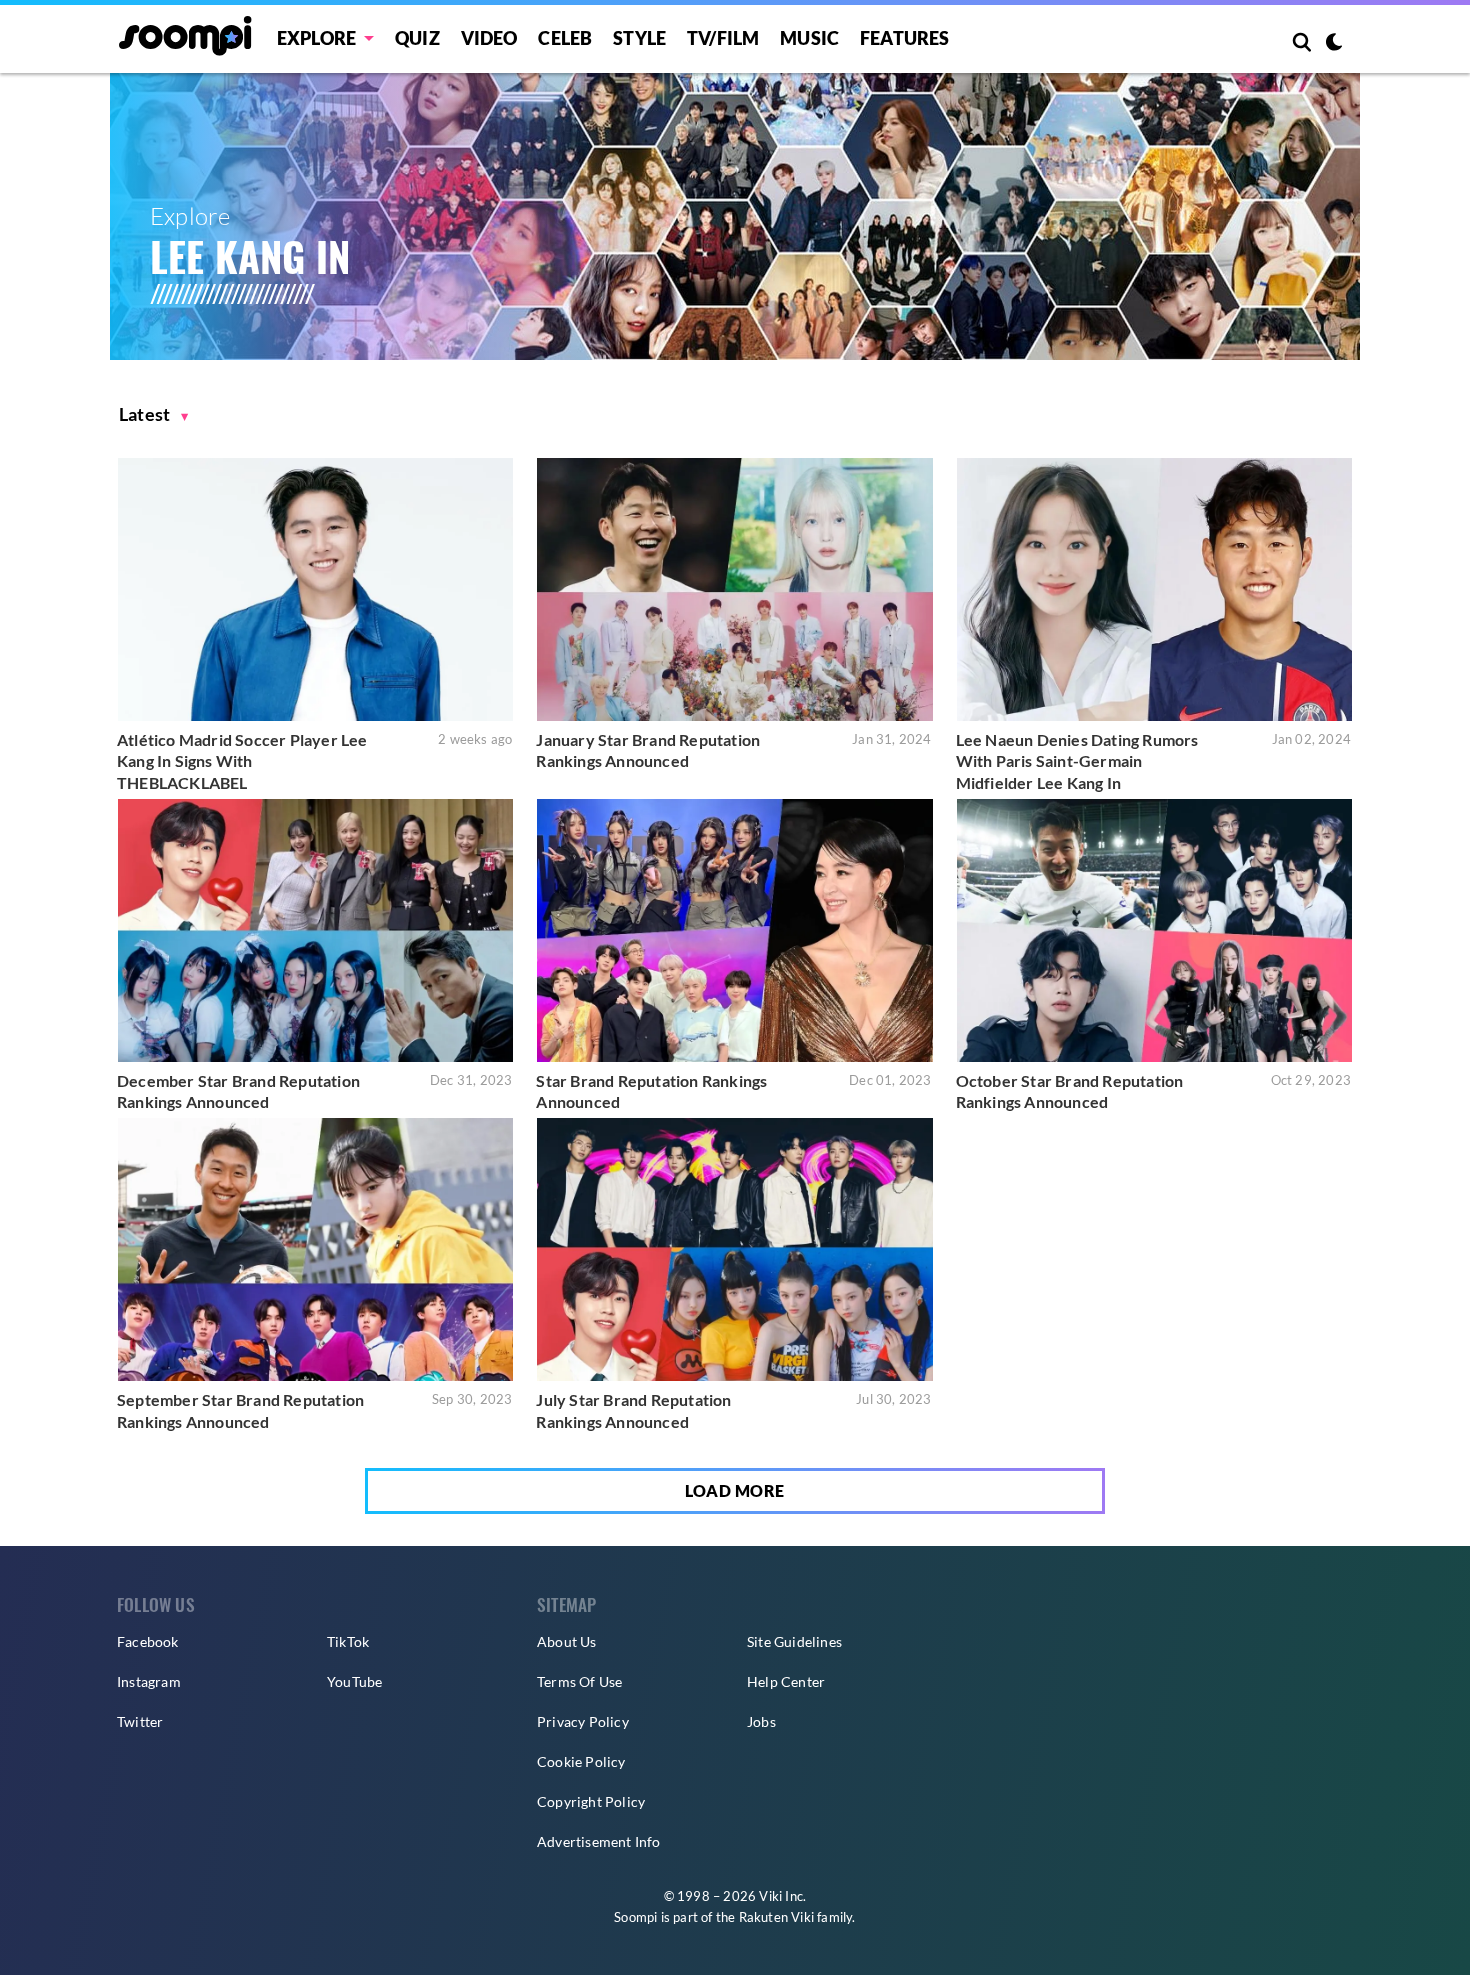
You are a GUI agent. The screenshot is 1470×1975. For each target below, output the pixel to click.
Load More (735, 1490)
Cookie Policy (581, 1761)
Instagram (149, 1681)
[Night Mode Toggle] (1334, 44)
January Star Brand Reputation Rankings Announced (648, 750)
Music (809, 38)
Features (905, 38)
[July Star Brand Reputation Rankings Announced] (734, 1249)
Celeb (565, 38)
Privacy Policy (583, 1721)
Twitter (140, 1721)
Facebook (148, 1641)
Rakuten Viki (776, 1917)
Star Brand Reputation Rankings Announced (651, 1091)
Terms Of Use (579, 1681)
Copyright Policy (591, 1801)
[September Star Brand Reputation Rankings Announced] (315, 1249)
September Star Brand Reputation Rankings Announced (240, 1410)
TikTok (348, 1641)
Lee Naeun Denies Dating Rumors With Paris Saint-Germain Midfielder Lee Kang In (1077, 761)
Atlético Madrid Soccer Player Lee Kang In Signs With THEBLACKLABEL (242, 761)
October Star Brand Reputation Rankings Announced (1070, 1091)
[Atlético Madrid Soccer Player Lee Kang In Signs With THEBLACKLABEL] (315, 589)
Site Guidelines (794, 1641)
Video (489, 38)
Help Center (786, 1681)
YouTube (354, 1681)
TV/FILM (723, 38)
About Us (567, 1641)
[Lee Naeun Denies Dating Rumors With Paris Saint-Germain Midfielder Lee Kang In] (1154, 589)
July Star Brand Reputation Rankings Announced (633, 1410)
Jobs (761, 1721)
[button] (154, 414)
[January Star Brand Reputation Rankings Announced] (734, 589)
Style (639, 38)
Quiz (417, 38)
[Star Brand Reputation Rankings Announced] (734, 930)
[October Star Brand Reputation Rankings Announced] (1154, 930)
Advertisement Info (599, 1841)
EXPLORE (316, 38)
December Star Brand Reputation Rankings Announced (238, 1091)
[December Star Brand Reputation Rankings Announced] (315, 930)
